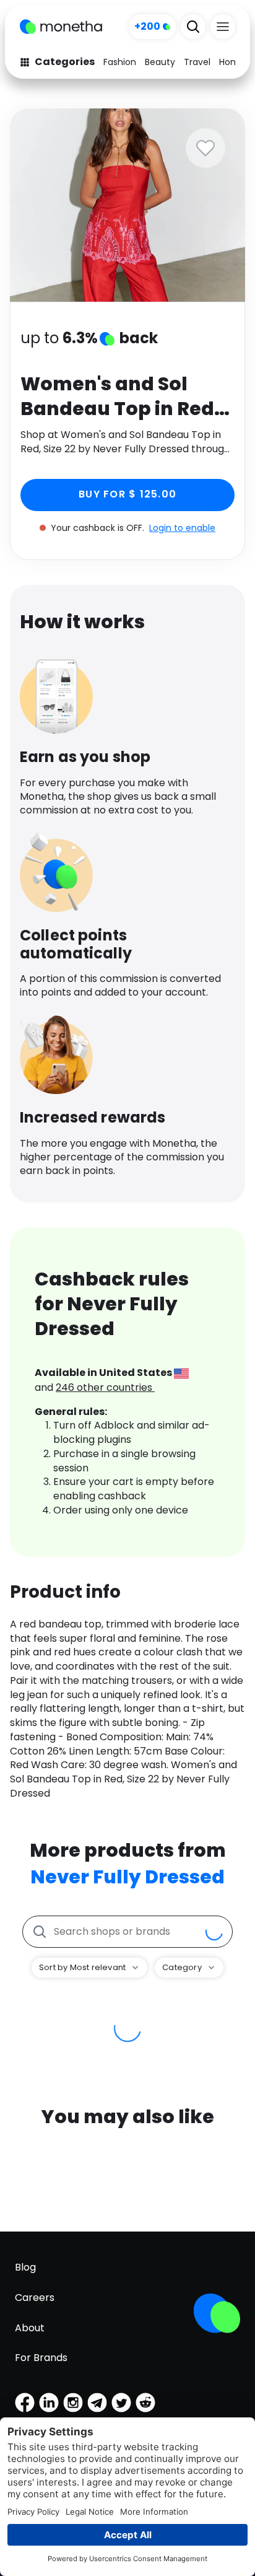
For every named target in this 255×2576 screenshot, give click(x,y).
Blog (25, 2267)
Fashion (120, 62)
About (30, 2328)
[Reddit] (145, 2403)
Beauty (160, 62)
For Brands (41, 2358)
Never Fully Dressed (127, 1877)
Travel (197, 62)
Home (232, 62)
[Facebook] (25, 2403)
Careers (35, 2298)
